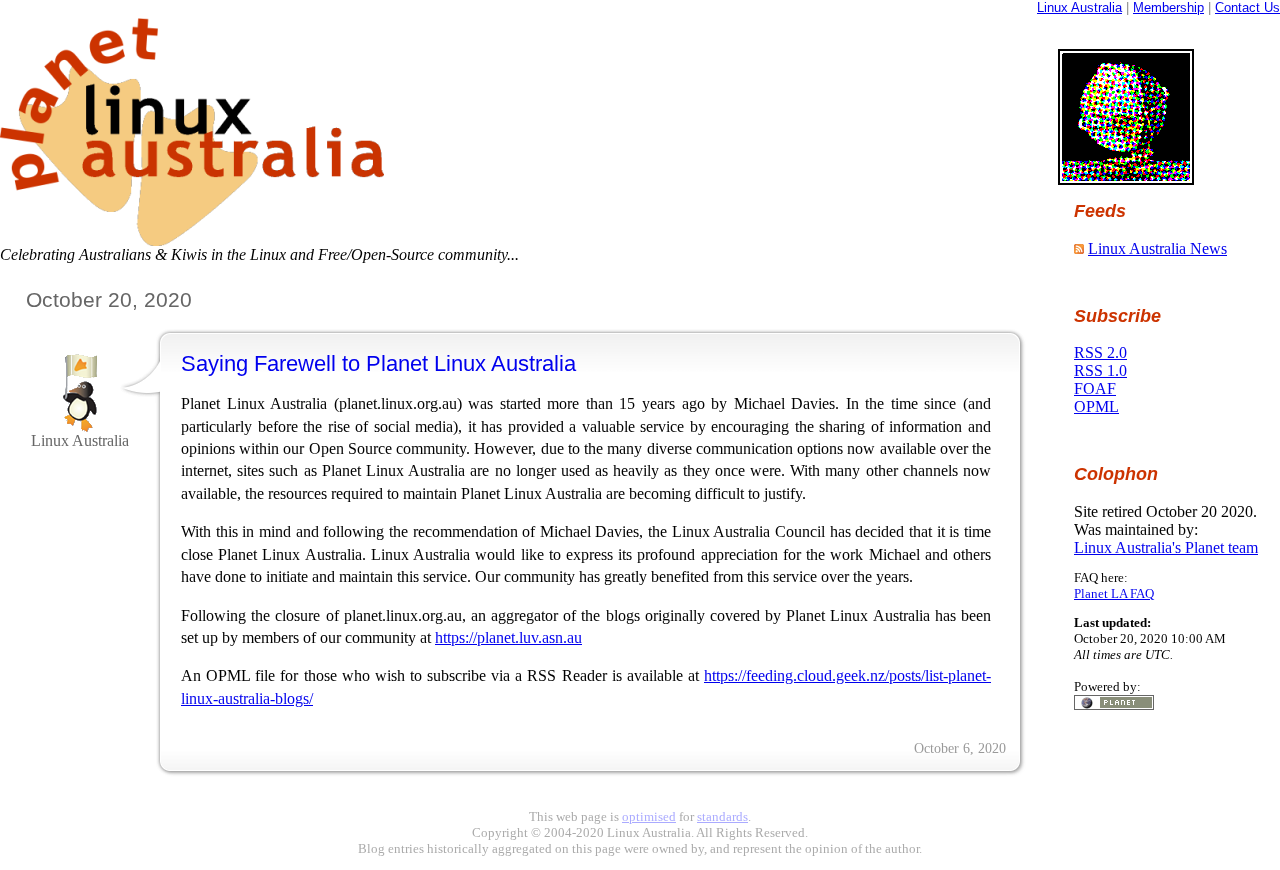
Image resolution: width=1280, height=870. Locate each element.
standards (722, 816)
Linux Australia (1079, 7)
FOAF (1095, 388)
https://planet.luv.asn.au (508, 637)
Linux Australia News (1157, 248)
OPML (1096, 406)
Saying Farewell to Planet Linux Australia (378, 363)
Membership (1168, 7)
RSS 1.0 (1100, 370)
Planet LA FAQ (1114, 593)
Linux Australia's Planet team (1166, 547)
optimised (649, 816)
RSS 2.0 (1100, 352)
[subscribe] (1079, 248)
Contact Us (1247, 7)
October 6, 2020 (960, 748)
